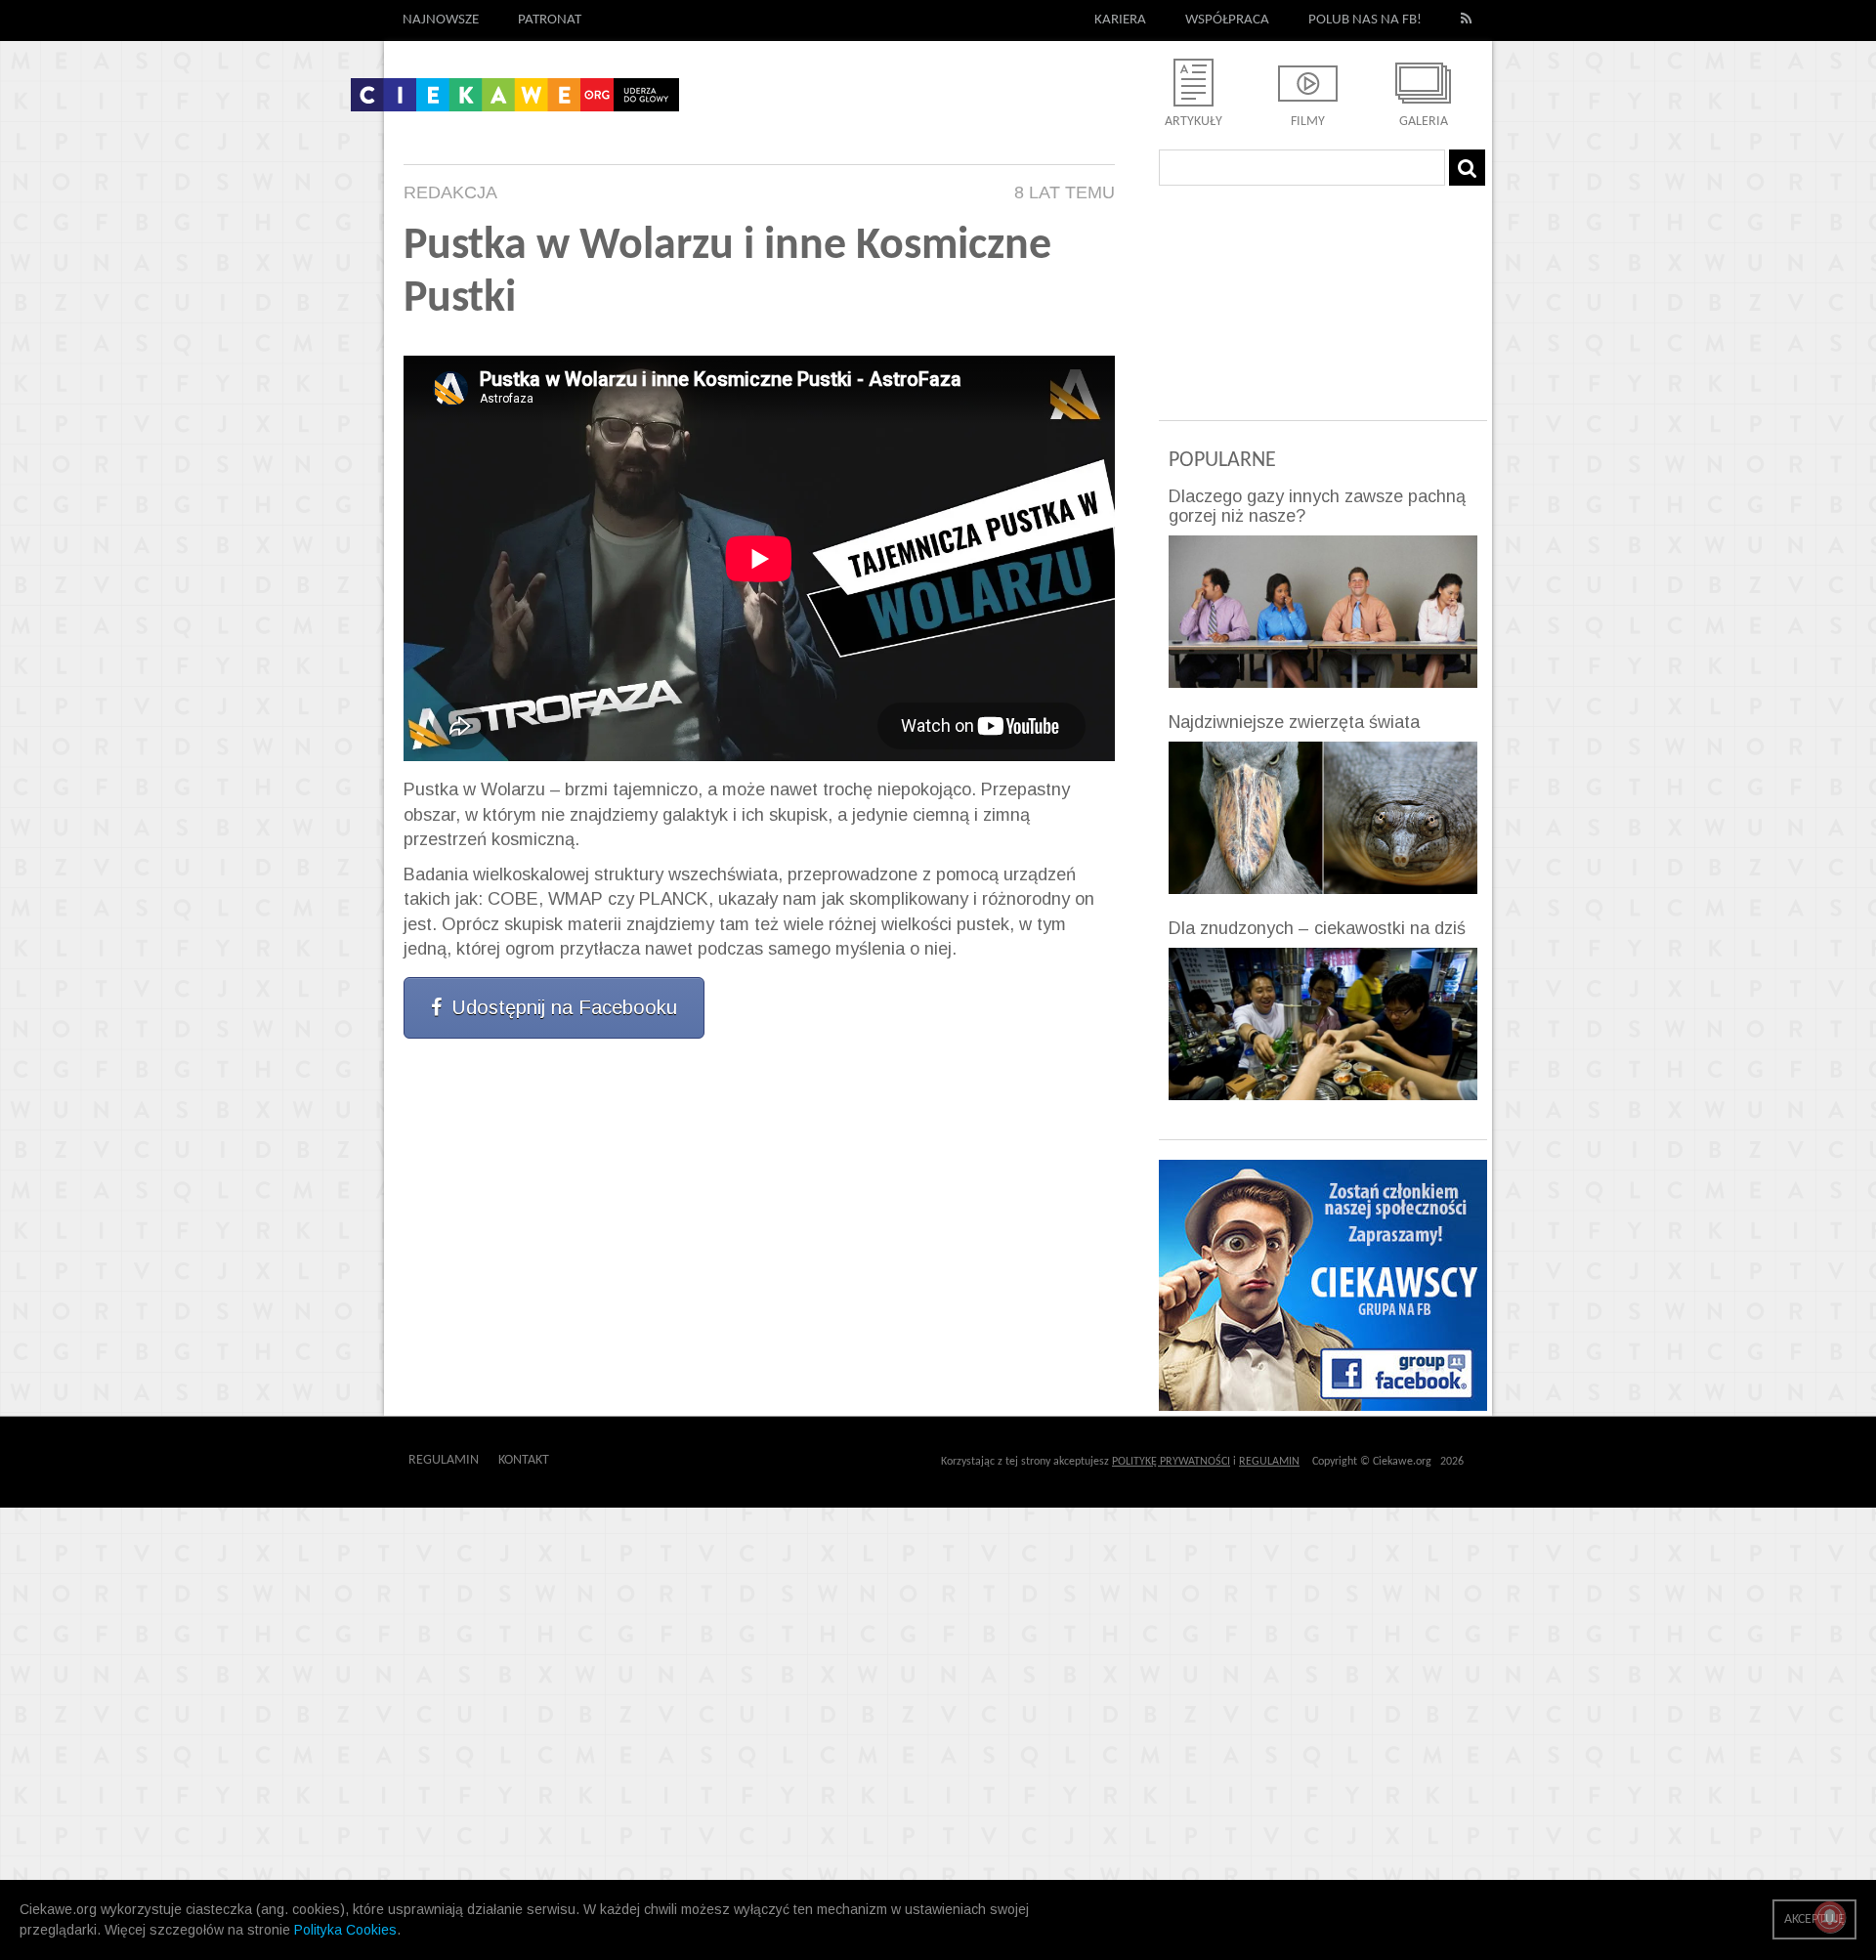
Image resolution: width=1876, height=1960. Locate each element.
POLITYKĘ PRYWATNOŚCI (1171, 1462)
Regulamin (444, 1460)
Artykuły (1194, 122)
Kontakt (524, 1460)
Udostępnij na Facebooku (564, 1007)
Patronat (550, 20)
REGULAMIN (1269, 1462)
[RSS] (1467, 21)
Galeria (1424, 122)
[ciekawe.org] (515, 102)
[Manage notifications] (1830, 1917)
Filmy (1308, 122)
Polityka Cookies (345, 1930)
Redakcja (450, 192)
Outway (593, 1460)
